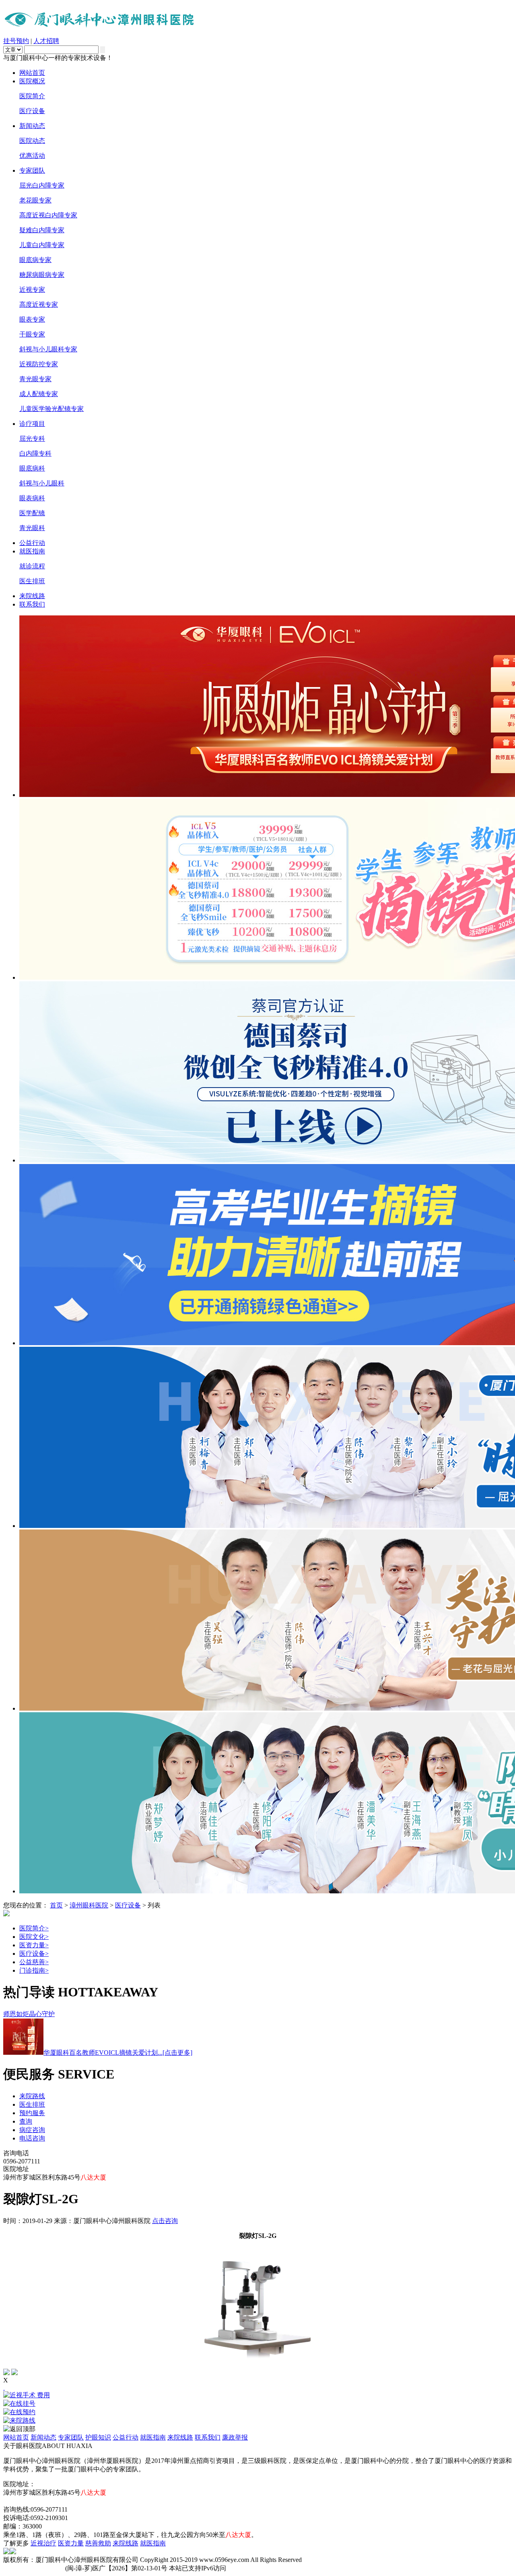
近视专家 (32, 290)
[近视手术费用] (257, 2395)
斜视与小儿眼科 (42, 483)
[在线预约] (257, 2412)
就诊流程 (32, 566)
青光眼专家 (35, 379)
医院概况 (32, 81)
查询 (26, 2121)
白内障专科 (35, 453)
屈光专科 (32, 439)
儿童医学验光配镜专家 (51, 409)
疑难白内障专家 (42, 230)
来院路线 (32, 2096)
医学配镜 (32, 513)
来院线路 (32, 596)
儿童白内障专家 (42, 245)
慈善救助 (98, 2543)
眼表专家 (32, 319)
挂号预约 (16, 41)
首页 (56, 1905)
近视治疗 (43, 2543)
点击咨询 (165, 2221)
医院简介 (32, 96)
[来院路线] (257, 2421)
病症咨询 (32, 2130)
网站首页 (32, 73)
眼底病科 (32, 468)
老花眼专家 (35, 200)
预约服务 (32, 2113)
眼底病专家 (35, 260)
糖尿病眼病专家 (42, 275)
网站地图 (16, 2501)
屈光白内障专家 (42, 185)
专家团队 (32, 170)
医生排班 (32, 581)
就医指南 (32, 551)
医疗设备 (32, 111)
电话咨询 (32, 2138)
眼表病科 (32, 498)
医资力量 (34, 1945)
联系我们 (32, 604)
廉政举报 (235, 2437)
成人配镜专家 (39, 394)
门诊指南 (34, 1970)
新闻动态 (32, 126)
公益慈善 (34, 1962)
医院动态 (32, 141)
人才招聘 (46, 41)
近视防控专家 (39, 364)
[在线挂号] (257, 2404)
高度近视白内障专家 (48, 215)
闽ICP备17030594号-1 (33, 2568)
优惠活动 (32, 156)
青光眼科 (32, 528)
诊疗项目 (32, 424)
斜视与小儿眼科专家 (48, 349)
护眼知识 (98, 2437)
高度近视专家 (39, 304)
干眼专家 (32, 334)
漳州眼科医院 (89, 1905)
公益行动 (32, 543)
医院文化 (34, 1937)
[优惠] (4, 2387)
